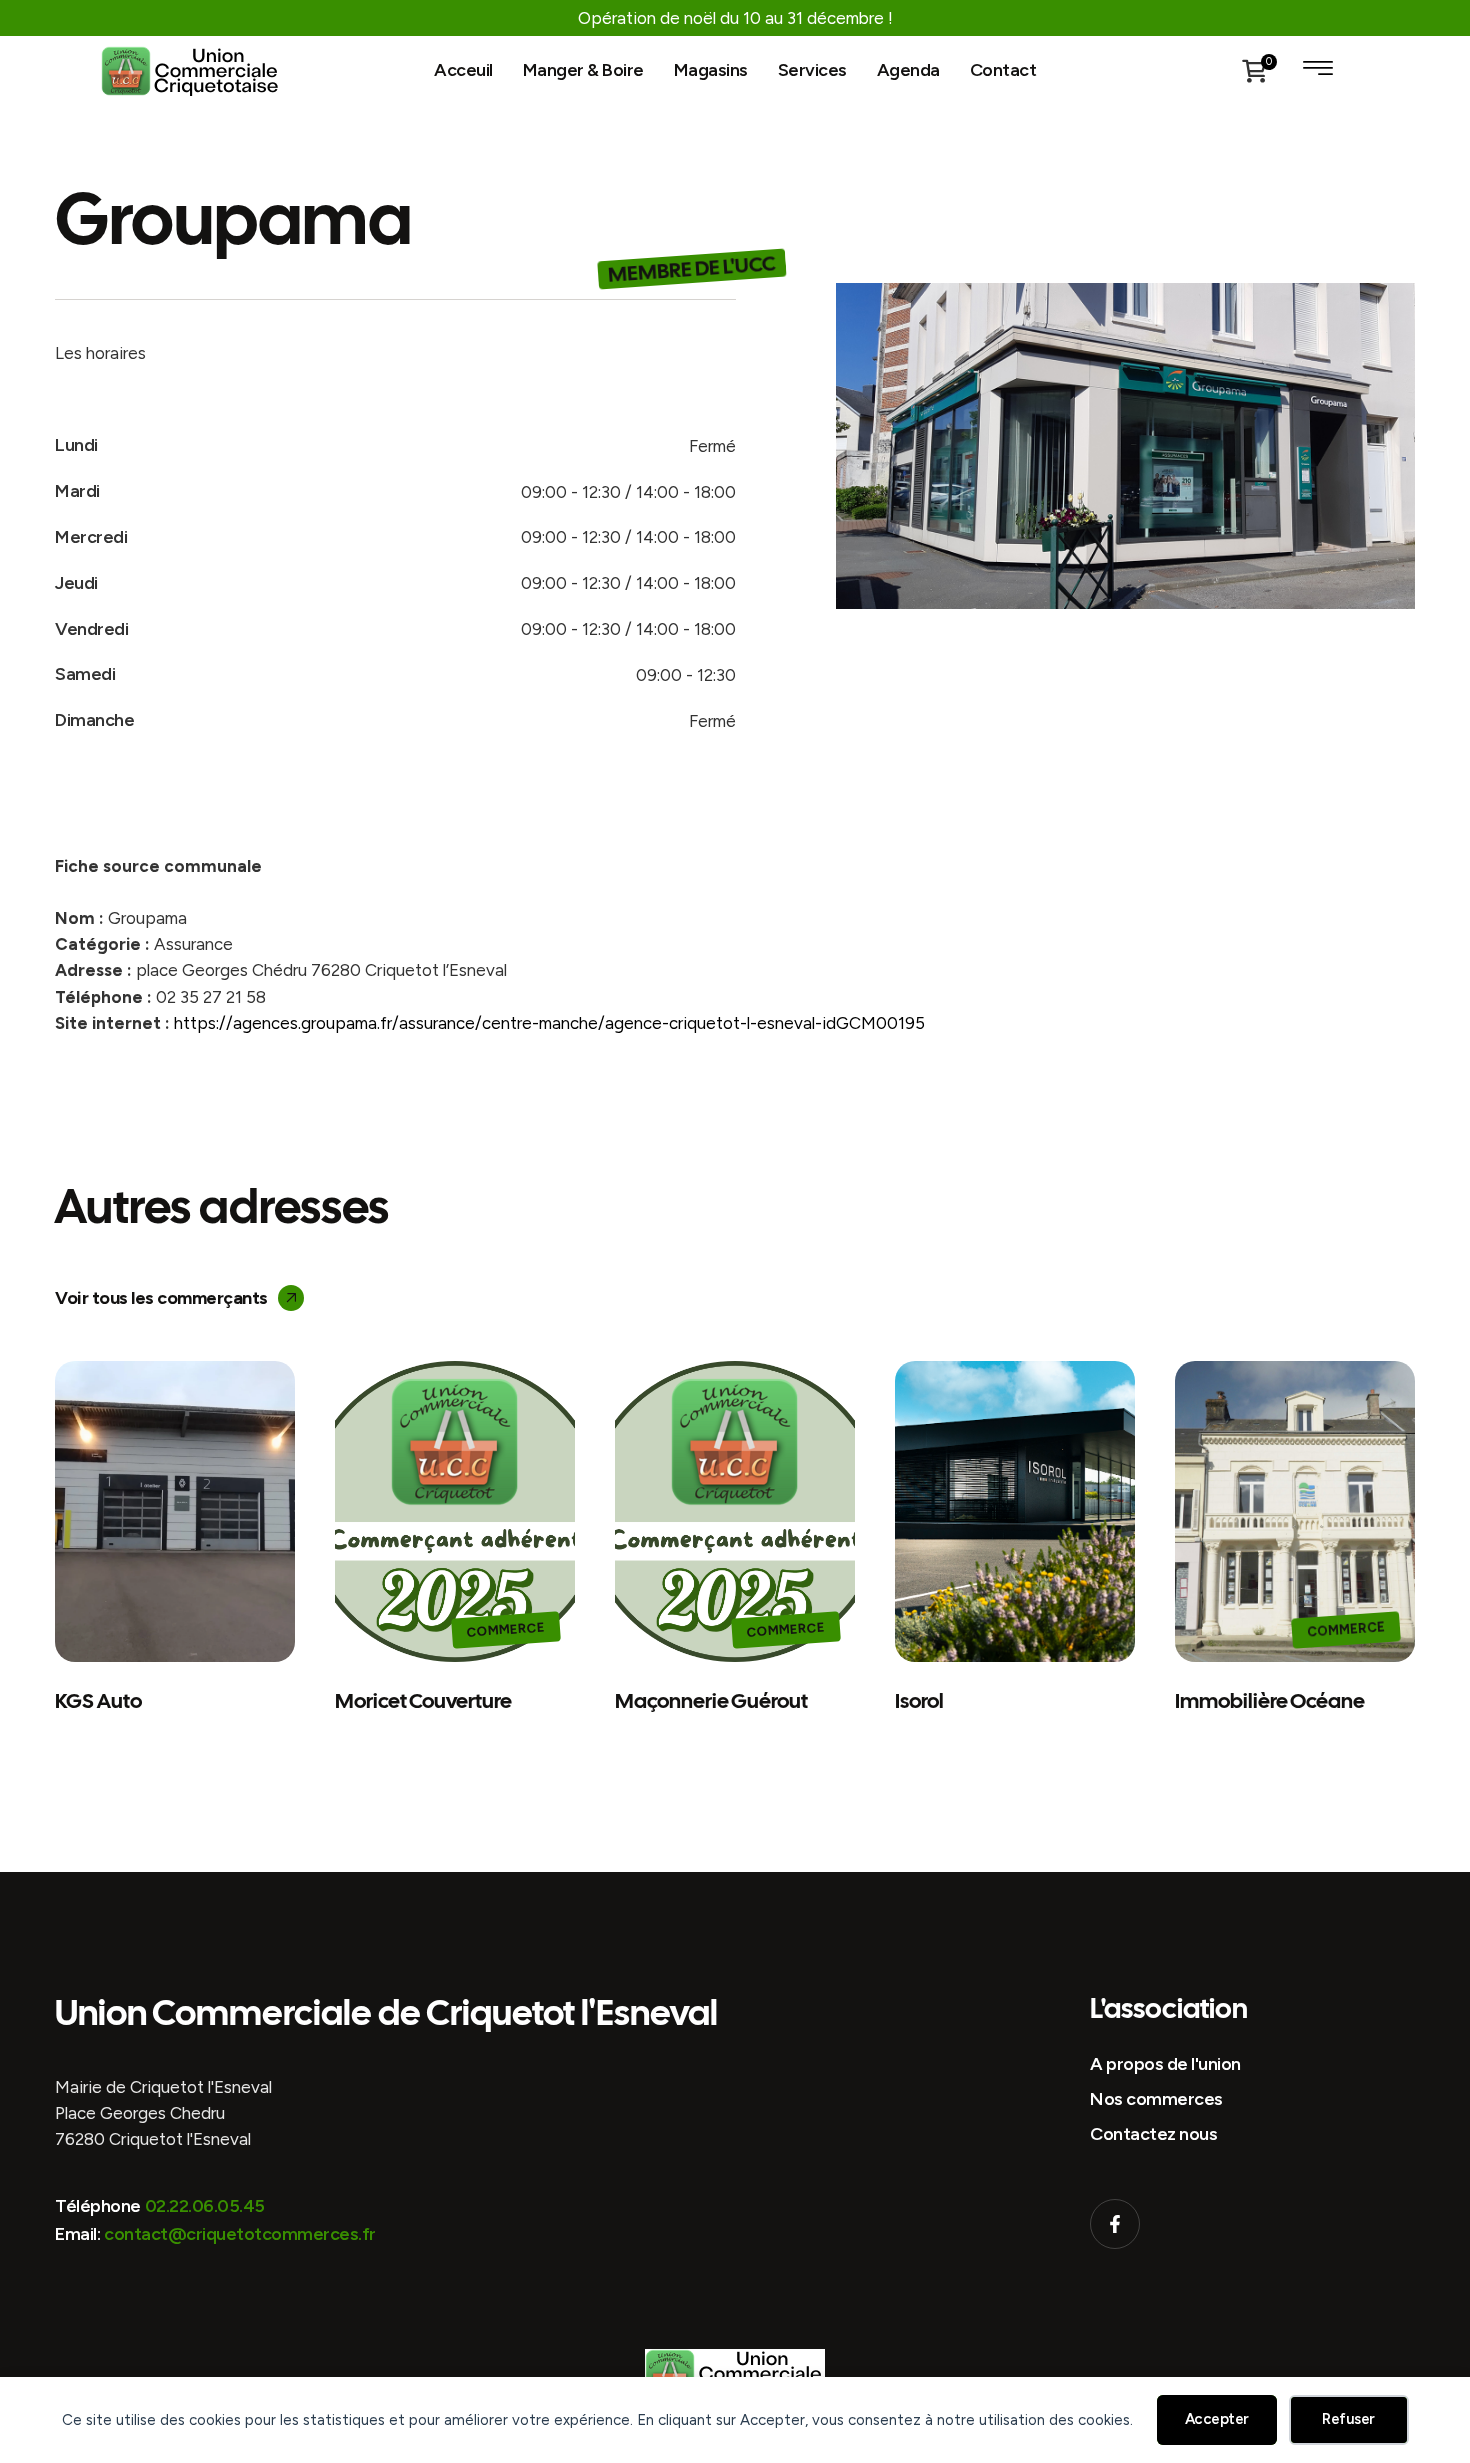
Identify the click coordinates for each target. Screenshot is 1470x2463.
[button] (179, 1298)
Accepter (1217, 2419)
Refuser (1348, 2419)
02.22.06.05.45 (205, 2206)
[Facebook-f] (1115, 2224)
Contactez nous (1153, 2134)
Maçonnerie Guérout (711, 1700)
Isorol (919, 1700)
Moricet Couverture (423, 1700)
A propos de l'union (1165, 2064)
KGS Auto (98, 1700)
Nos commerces (1156, 2099)
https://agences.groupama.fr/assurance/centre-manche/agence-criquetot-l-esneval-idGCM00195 (549, 1023)
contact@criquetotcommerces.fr (240, 2234)
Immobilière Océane (1270, 1700)
